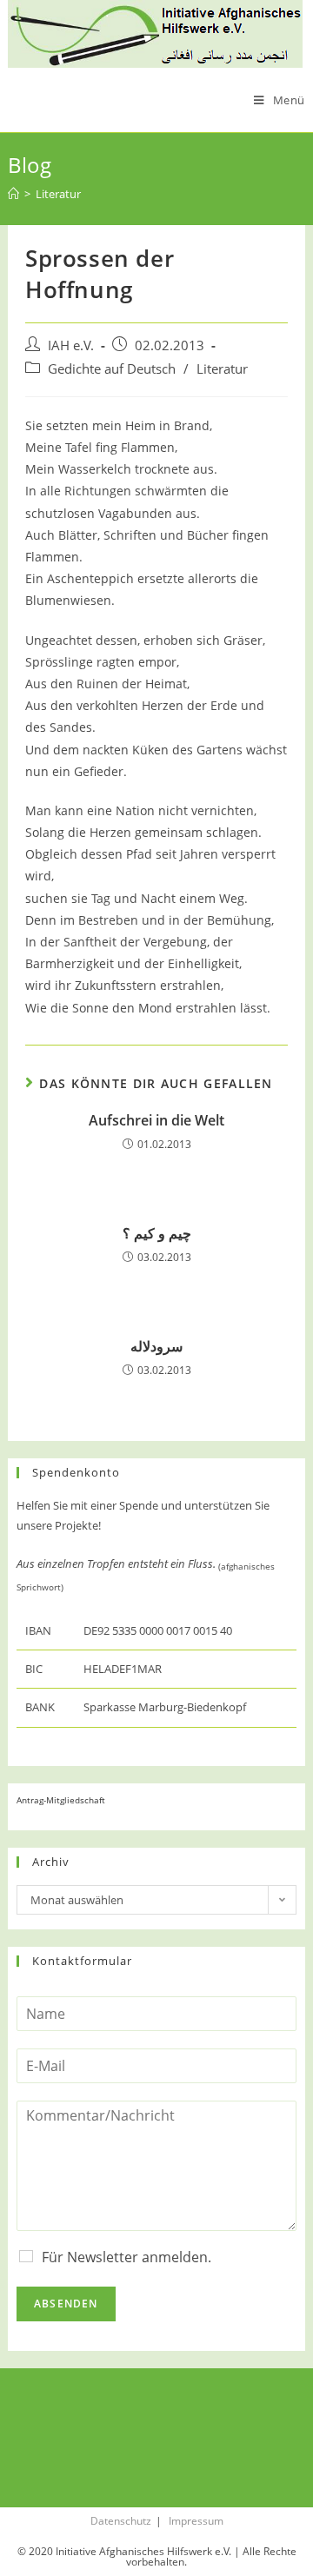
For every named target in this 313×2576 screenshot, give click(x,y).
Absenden (66, 2304)
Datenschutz (121, 2521)
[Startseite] (13, 194)
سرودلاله (156, 1346)
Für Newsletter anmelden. (127, 2257)
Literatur (222, 369)
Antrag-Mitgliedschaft (61, 1800)
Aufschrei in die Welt (156, 1120)
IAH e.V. (71, 345)
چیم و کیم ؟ (157, 1233)
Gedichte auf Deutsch (112, 369)
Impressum (196, 2521)
